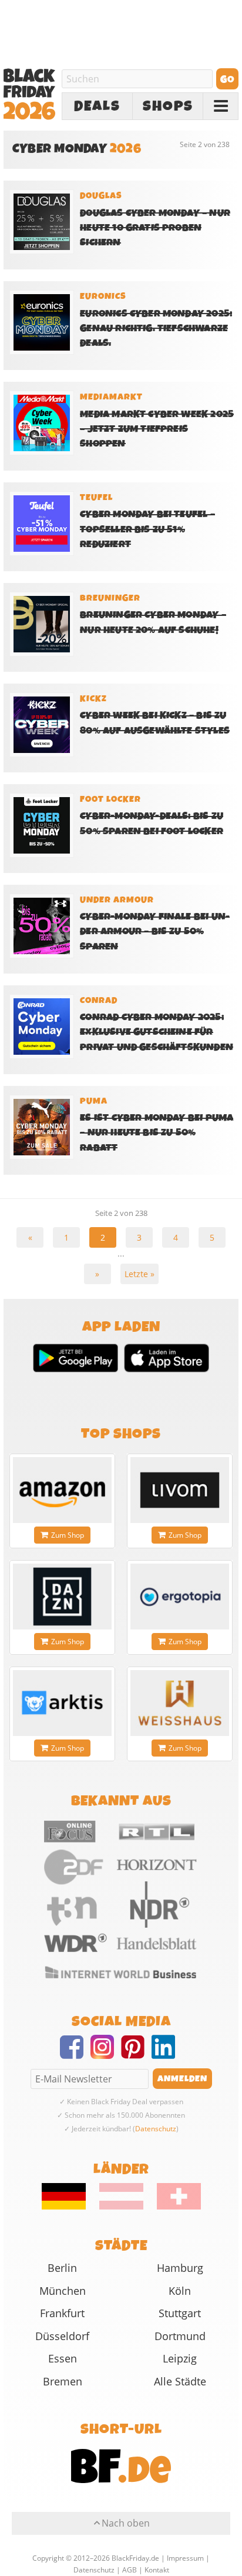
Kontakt (157, 2570)
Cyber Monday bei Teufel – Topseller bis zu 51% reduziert (147, 529)
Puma (94, 1101)
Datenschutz (156, 2129)
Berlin (62, 2268)
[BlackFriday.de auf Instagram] (106, 2054)
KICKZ (93, 699)
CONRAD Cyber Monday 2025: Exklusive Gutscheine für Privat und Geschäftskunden (157, 1032)
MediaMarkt (111, 397)
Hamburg (180, 2268)
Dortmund (180, 2336)
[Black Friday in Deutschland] (70, 2207)
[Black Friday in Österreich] (121, 2207)
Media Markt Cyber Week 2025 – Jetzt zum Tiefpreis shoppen (157, 429)
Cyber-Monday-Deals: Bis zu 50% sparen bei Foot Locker (152, 824)
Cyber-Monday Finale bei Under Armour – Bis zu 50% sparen (155, 932)
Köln (180, 2291)
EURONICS (103, 296)
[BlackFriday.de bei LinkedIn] (167, 2054)
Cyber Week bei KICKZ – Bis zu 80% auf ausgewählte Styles (155, 723)
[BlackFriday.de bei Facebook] (75, 2054)
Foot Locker (110, 799)
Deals (97, 106)
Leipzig (180, 2358)
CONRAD (99, 1001)
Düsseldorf (62, 2336)
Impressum (185, 2558)
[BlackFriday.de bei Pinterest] (136, 2054)
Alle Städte (180, 2381)
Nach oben (126, 2523)
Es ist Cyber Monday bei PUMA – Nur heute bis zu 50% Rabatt (157, 1133)
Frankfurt (62, 2313)
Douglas (101, 196)
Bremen (63, 2381)
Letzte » (140, 1274)
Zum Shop (68, 1535)
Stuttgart (180, 2313)
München (63, 2291)
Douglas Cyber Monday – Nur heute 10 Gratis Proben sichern (155, 228)
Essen (63, 2358)
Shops (168, 106)
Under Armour (117, 900)
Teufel (96, 498)
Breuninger (110, 598)
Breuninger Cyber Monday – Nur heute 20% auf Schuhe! (153, 622)
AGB (130, 2570)
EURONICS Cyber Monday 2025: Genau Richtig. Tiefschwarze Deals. (156, 329)
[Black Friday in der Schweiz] (173, 2207)
